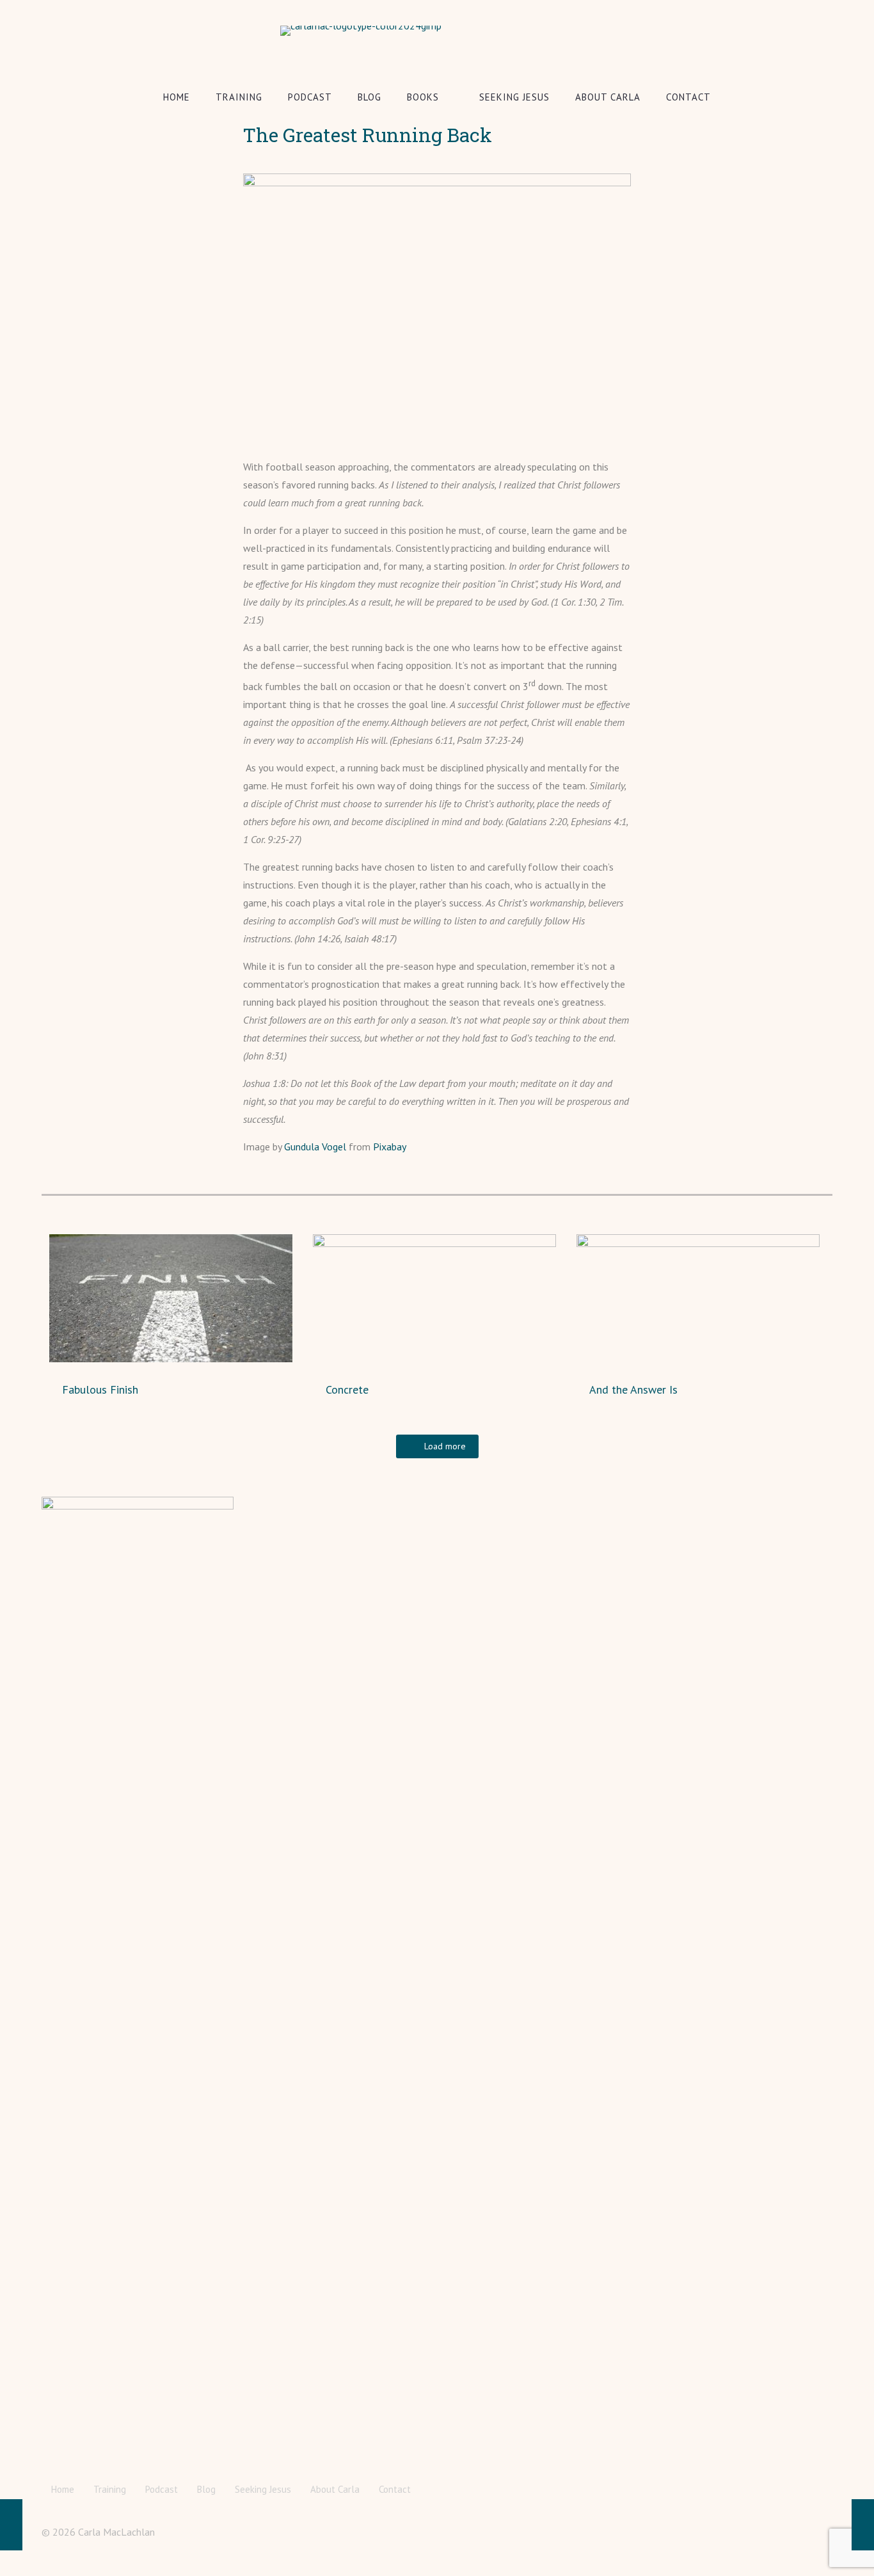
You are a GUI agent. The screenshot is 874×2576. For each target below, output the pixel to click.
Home (63, 2489)
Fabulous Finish (100, 1389)
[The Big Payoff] (11, 2525)
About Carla (335, 2489)
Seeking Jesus (263, 2489)
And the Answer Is (633, 1389)
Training (110, 2489)
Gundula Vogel (315, 1147)
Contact (395, 2489)
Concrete (347, 1389)
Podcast (162, 2489)
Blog (206, 2489)
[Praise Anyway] (863, 2525)
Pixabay (390, 1147)
